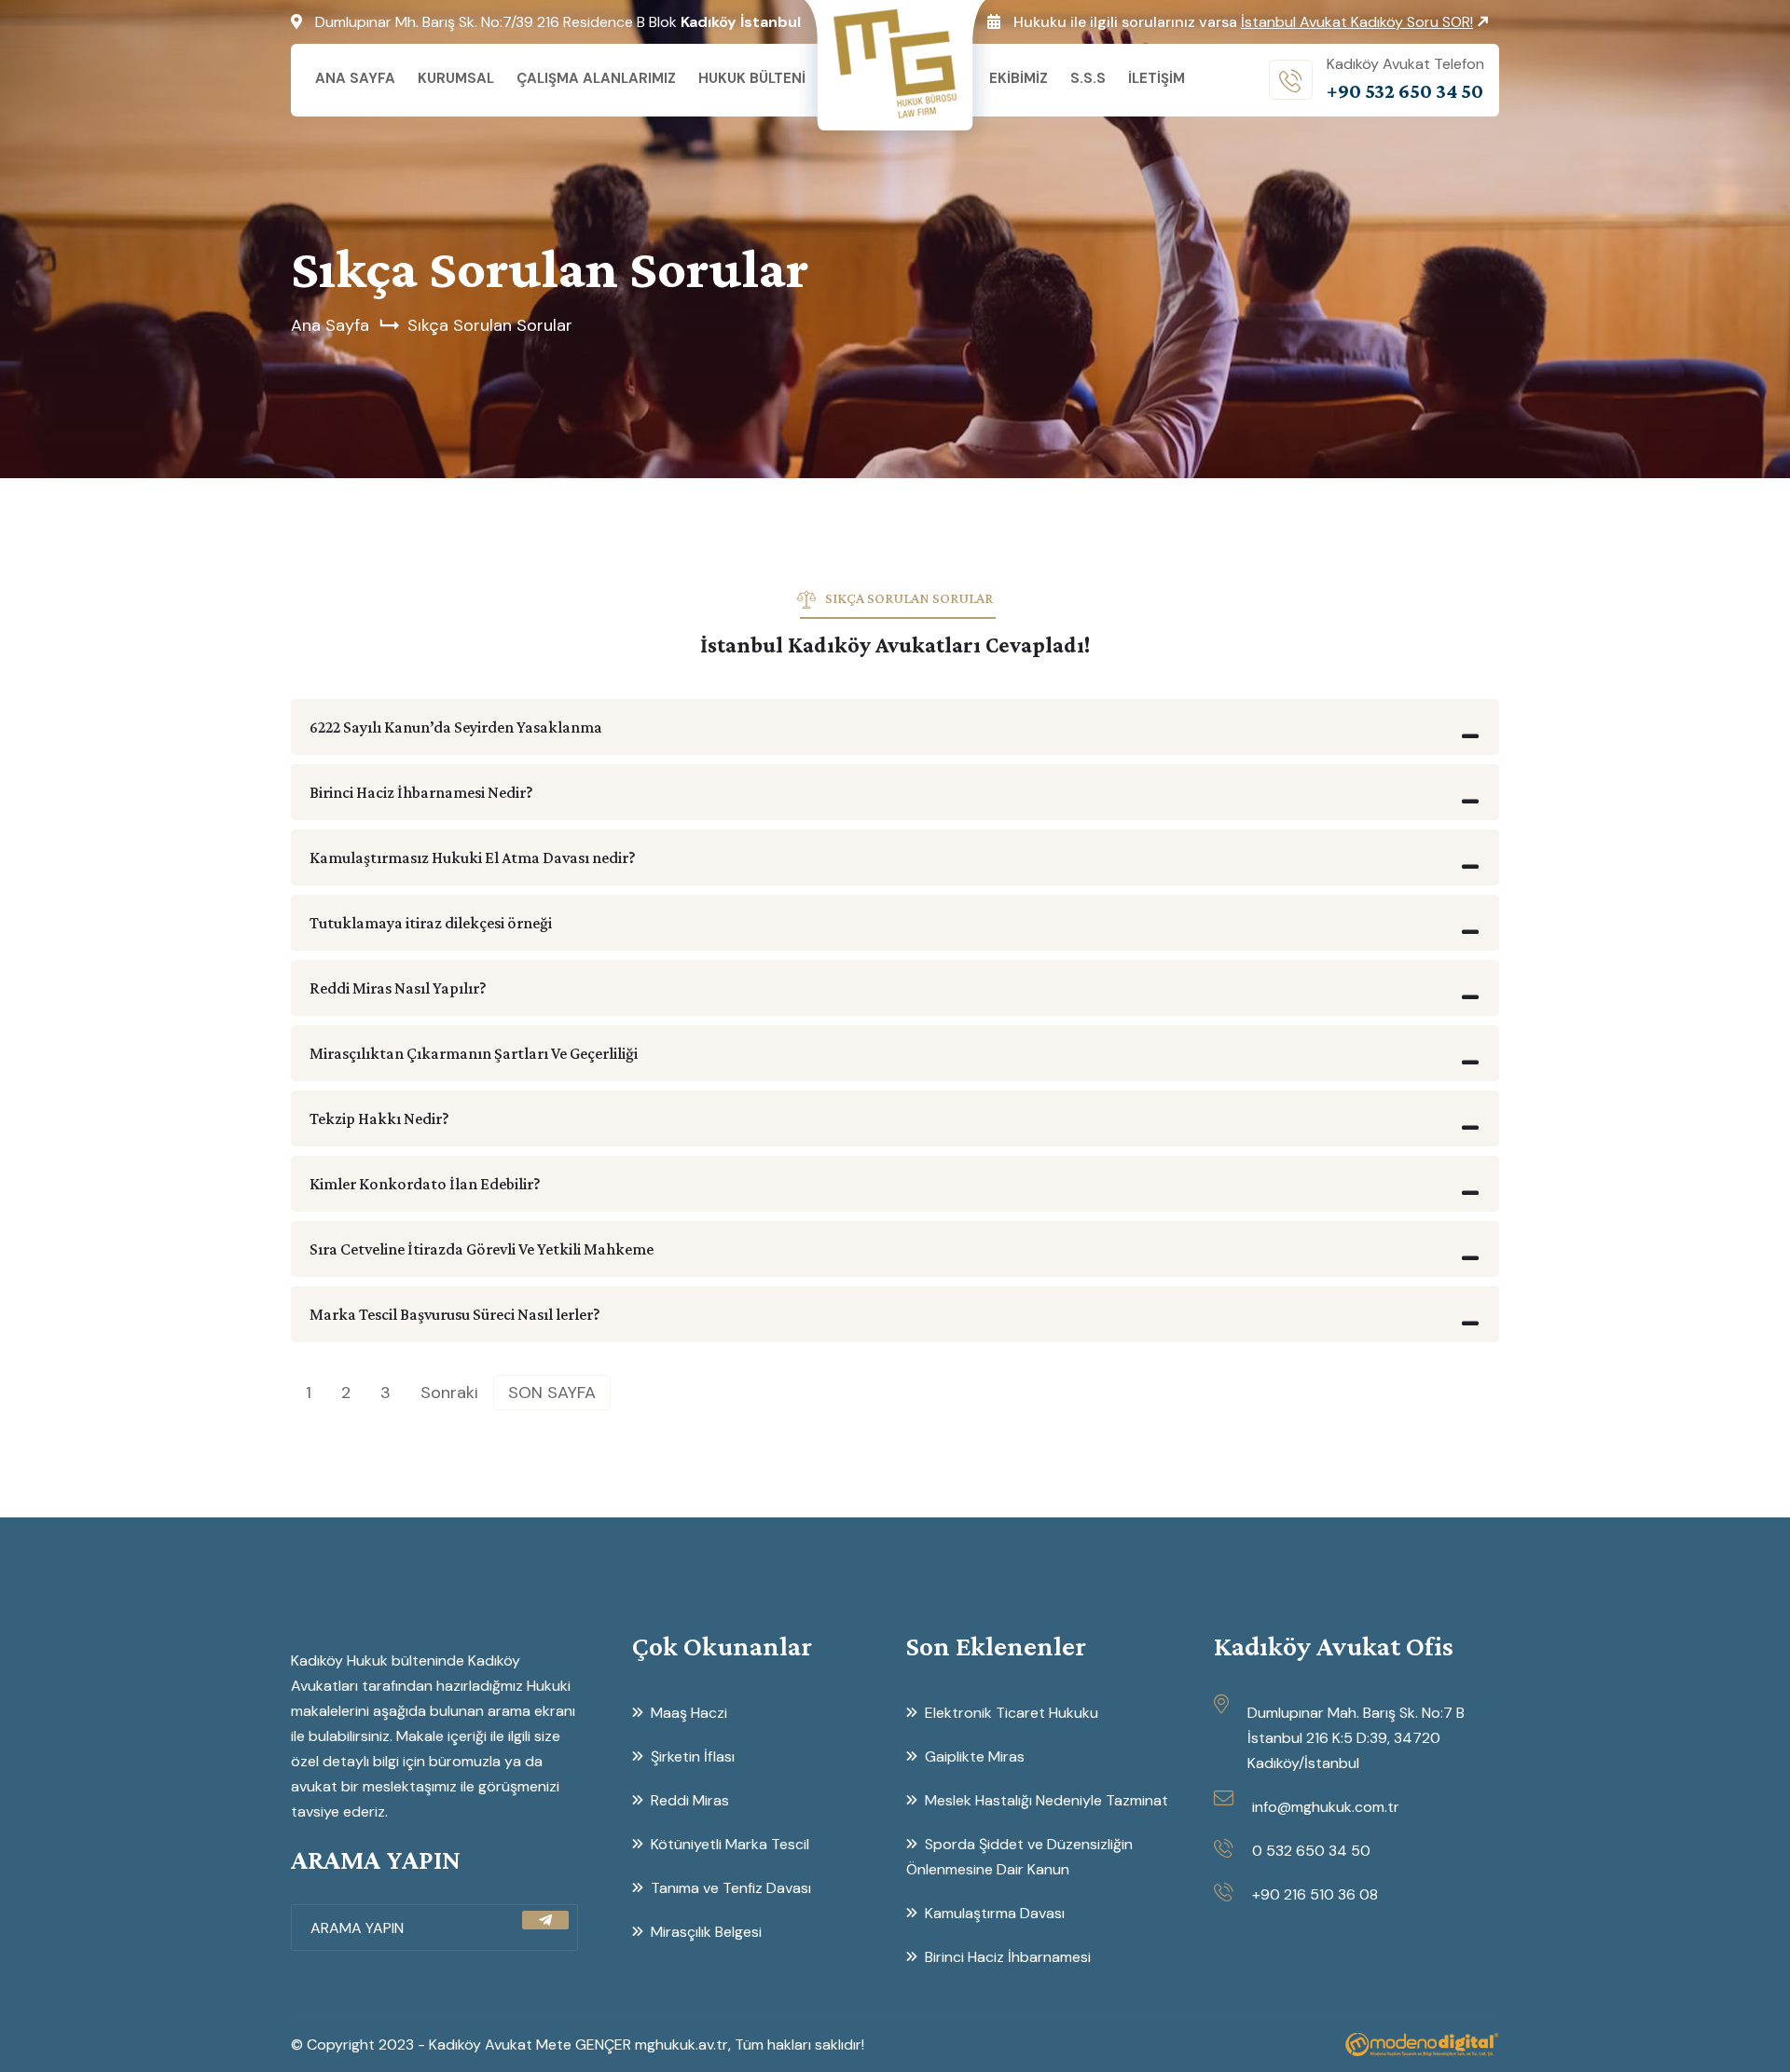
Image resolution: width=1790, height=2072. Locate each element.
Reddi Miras (690, 1800)
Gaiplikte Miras (975, 1756)
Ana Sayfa (355, 78)
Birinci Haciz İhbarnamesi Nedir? (421, 792)
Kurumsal (456, 78)
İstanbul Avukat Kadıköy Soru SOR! (1357, 22)
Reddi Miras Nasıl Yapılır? (398, 988)
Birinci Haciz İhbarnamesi (1008, 1957)
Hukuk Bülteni (752, 78)
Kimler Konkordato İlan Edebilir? (425, 1184)
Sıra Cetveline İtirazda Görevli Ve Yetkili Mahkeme (482, 1249)
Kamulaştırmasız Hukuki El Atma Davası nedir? (473, 858)
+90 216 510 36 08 (1315, 1894)
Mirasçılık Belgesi (706, 1932)
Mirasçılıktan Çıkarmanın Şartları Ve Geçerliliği (474, 1053)
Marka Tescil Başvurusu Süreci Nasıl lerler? (455, 1314)
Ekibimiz (1019, 78)
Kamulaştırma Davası (995, 1913)
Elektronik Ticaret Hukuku (1012, 1713)
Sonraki (449, 1393)
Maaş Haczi (689, 1713)
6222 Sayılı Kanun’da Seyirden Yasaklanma (456, 727)
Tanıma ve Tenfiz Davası (731, 1888)
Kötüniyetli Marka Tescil (730, 1844)
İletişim (1157, 78)
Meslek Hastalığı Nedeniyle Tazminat (1046, 1800)
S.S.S (1088, 78)
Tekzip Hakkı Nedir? (379, 1118)
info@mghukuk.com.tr (1326, 1807)
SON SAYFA (552, 1393)
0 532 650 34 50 (1311, 1851)
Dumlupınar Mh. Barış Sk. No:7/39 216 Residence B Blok (558, 22)
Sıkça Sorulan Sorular (490, 325)
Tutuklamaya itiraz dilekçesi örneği (431, 923)
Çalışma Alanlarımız (596, 78)
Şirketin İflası (693, 1756)
